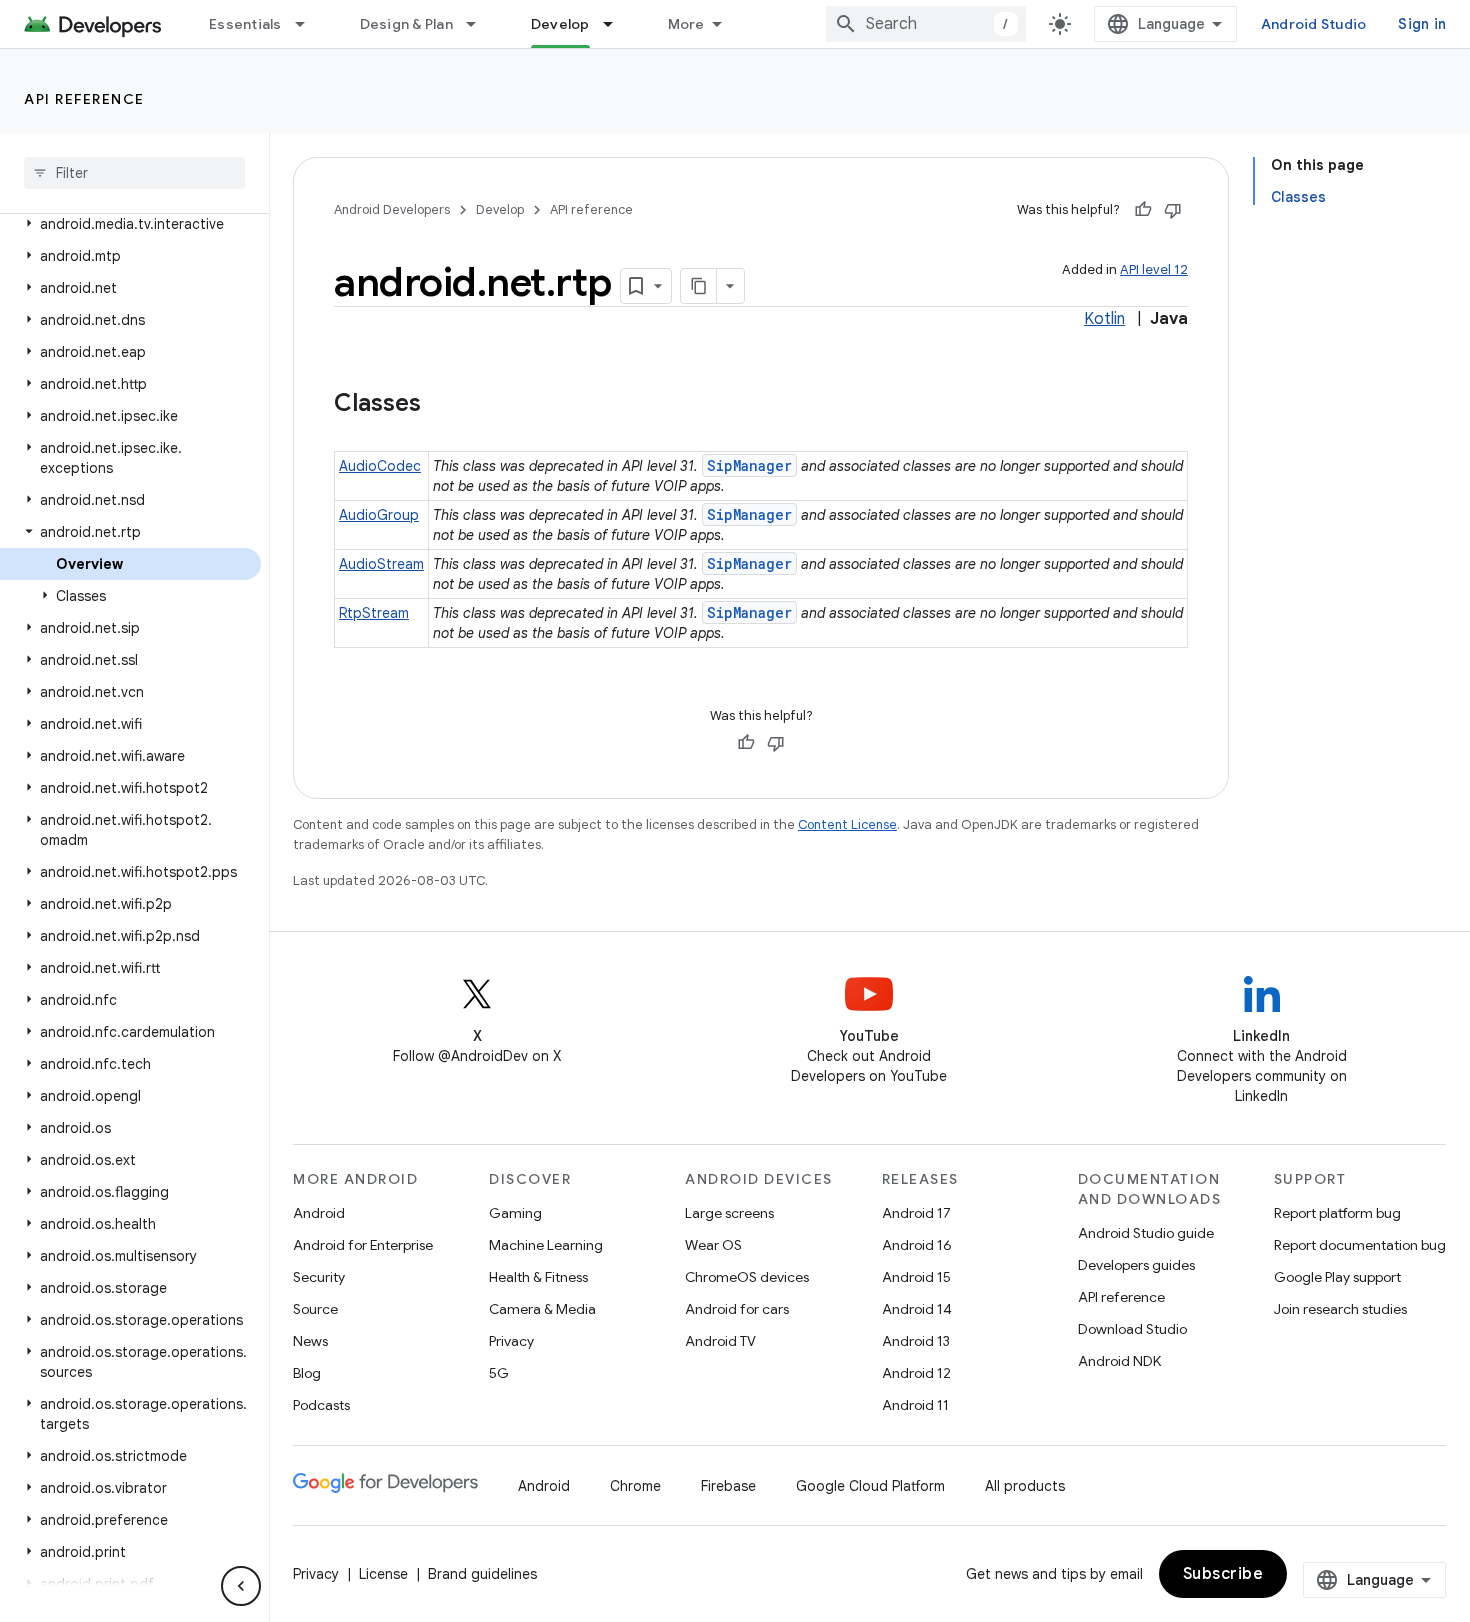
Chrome (635, 1486)
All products (1025, 1486)
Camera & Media (542, 1309)
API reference (84, 99)
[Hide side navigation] (241, 1586)
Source (315, 1309)
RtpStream (374, 613)
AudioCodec (380, 466)
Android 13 (916, 1341)
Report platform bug (1337, 1213)
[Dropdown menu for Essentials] (309, 24)
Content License (847, 824)
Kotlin (1104, 319)
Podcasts (321, 1405)
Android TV (720, 1341)
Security (319, 1277)
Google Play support (1337, 1277)
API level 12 (1154, 269)
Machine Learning (546, 1245)
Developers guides (1136, 1265)
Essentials (245, 24)
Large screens (729, 1213)
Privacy (511, 1341)
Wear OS (713, 1245)
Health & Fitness (538, 1277)
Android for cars (737, 1309)
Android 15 (916, 1277)
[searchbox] (134, 173)
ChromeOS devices (747, 1277)
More (686, 24)
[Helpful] (1143, 210)
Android (319, 1213)
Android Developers (392, 209)
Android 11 (915, 1405)
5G (499, 1373)
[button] (130, 224)
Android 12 (916, 1373)
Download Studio (1132, 1329)
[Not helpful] (1173, 210)
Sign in (1422, 24)
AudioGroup (379, 515)
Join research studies (1340, 1309)
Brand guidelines (482, 1574)
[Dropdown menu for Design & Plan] (480, 24)
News (310, 1341)
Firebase (728, 1486)
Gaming (515, 1213)
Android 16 (917, 1245)
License (383, 1574)
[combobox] (926, 24)
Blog (307, 1373)
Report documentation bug (1360, 1245)
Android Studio (1314, 24)
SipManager (749, 465)
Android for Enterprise (363, 1245)
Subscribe (1223, 1574)
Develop (560, 24)
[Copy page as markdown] (699, 286)
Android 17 (916, 1213)
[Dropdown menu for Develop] (617, 24)
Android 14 (917, 1309)
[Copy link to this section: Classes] (441, 405)
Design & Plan (406, 24)
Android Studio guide (1146, 1233)
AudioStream (381, 564)
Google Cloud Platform (870, 1486)
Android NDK (1119, 1361)
